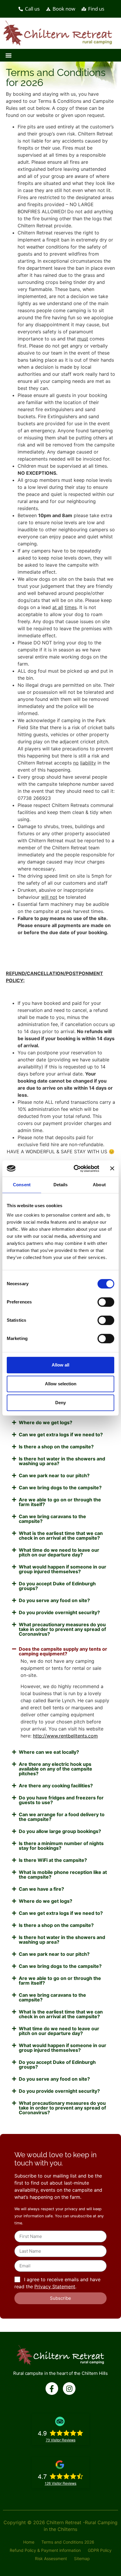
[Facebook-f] (52, 2389)
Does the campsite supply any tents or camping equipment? (63, 1651)
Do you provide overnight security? (59, 1612)
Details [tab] (61, 1185)
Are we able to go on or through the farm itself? (60, 1502)
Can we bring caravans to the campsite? (52, 1519)
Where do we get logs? (46, 1422)
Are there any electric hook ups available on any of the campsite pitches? (56, 1769)
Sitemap (82, 2558)
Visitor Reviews (61, 2440)
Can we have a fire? (41, 1889)
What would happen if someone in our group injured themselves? (63, 1569)
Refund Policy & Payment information (45, 2550)
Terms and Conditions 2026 (68, 2542)
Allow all (60, 1365)
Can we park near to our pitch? (54, 1475)
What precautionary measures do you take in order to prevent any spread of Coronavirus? (62, 1629)
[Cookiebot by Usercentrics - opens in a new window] (75, 1169)
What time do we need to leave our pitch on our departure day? (59, 1552)
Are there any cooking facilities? (56, 1786)
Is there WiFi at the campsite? (53, 1860)
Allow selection (61, 1384)
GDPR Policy (100, 2550)
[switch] (106, 1302)
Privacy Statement (55, 2287)
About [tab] (99, 1185)
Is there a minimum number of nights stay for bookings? (61, 1846)
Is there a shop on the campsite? (56, 1447)
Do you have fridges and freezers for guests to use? (61, 1800)
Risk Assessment (51, 2558)
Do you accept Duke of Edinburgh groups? (57, 1586)
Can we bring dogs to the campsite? (60, 1488)
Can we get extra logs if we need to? (61, 1435)
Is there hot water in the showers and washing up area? (62, 1461)
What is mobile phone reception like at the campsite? (63, 1874)
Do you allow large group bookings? (60, 1831)
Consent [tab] (22, 1185)
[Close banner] (112, 1169)
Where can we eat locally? (49, 1752)
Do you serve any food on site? (54, 1600)
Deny (60, 1403)
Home (29, 2542)
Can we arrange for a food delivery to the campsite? (62, 1817)
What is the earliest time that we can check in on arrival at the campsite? (61, 1536)
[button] (8, 55)
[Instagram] (69, 2389)
